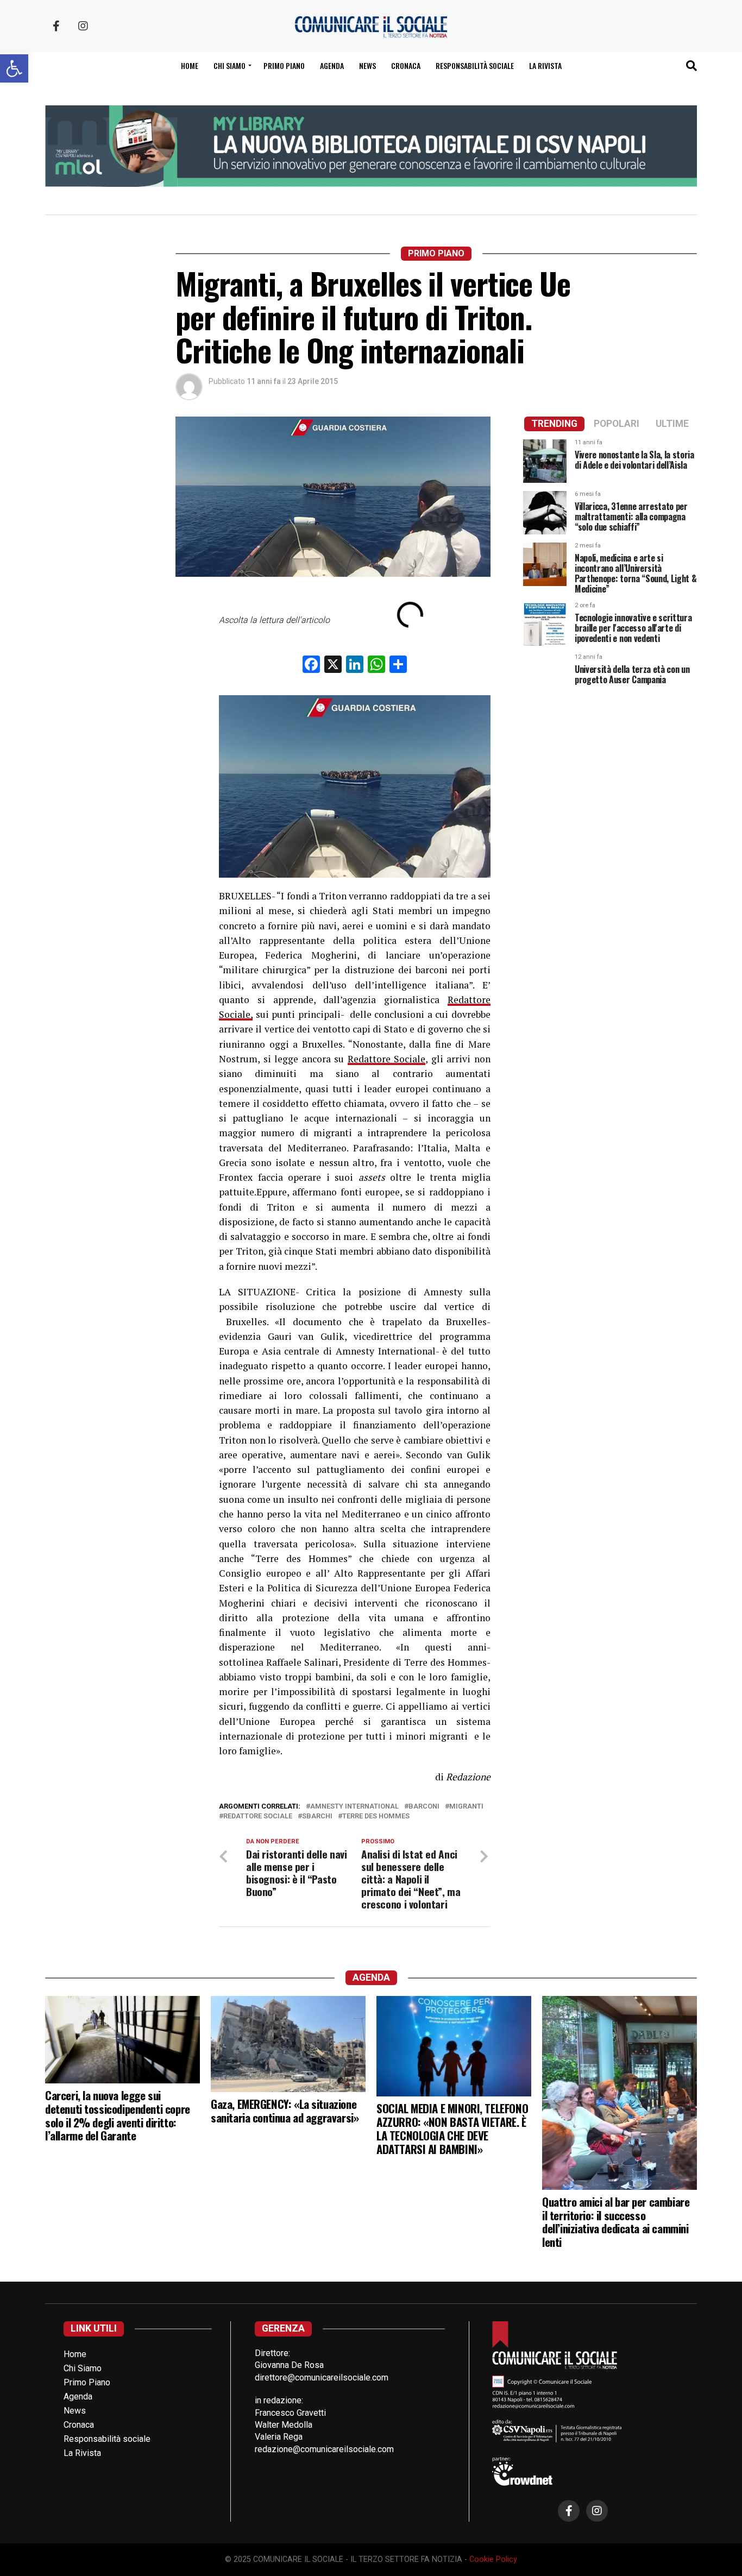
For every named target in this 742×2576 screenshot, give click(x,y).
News (367, 65)
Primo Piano (284, 65)
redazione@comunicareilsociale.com (324, 2449)
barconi (424, 1807)
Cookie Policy (493, 2559)
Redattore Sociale (387, 1059)
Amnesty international (354, 1807)
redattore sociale (258, 1816)
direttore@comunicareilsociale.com (322, 2377)
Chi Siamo (83, 2368)
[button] (14, 68)
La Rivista (545, 65)
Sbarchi (317, 1816)
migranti (466, 1807)
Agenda (332, 65)
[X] (333, 666)
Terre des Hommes (376, 1816)
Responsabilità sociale (475, 65)
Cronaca (406, 65)
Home (190, 65)
